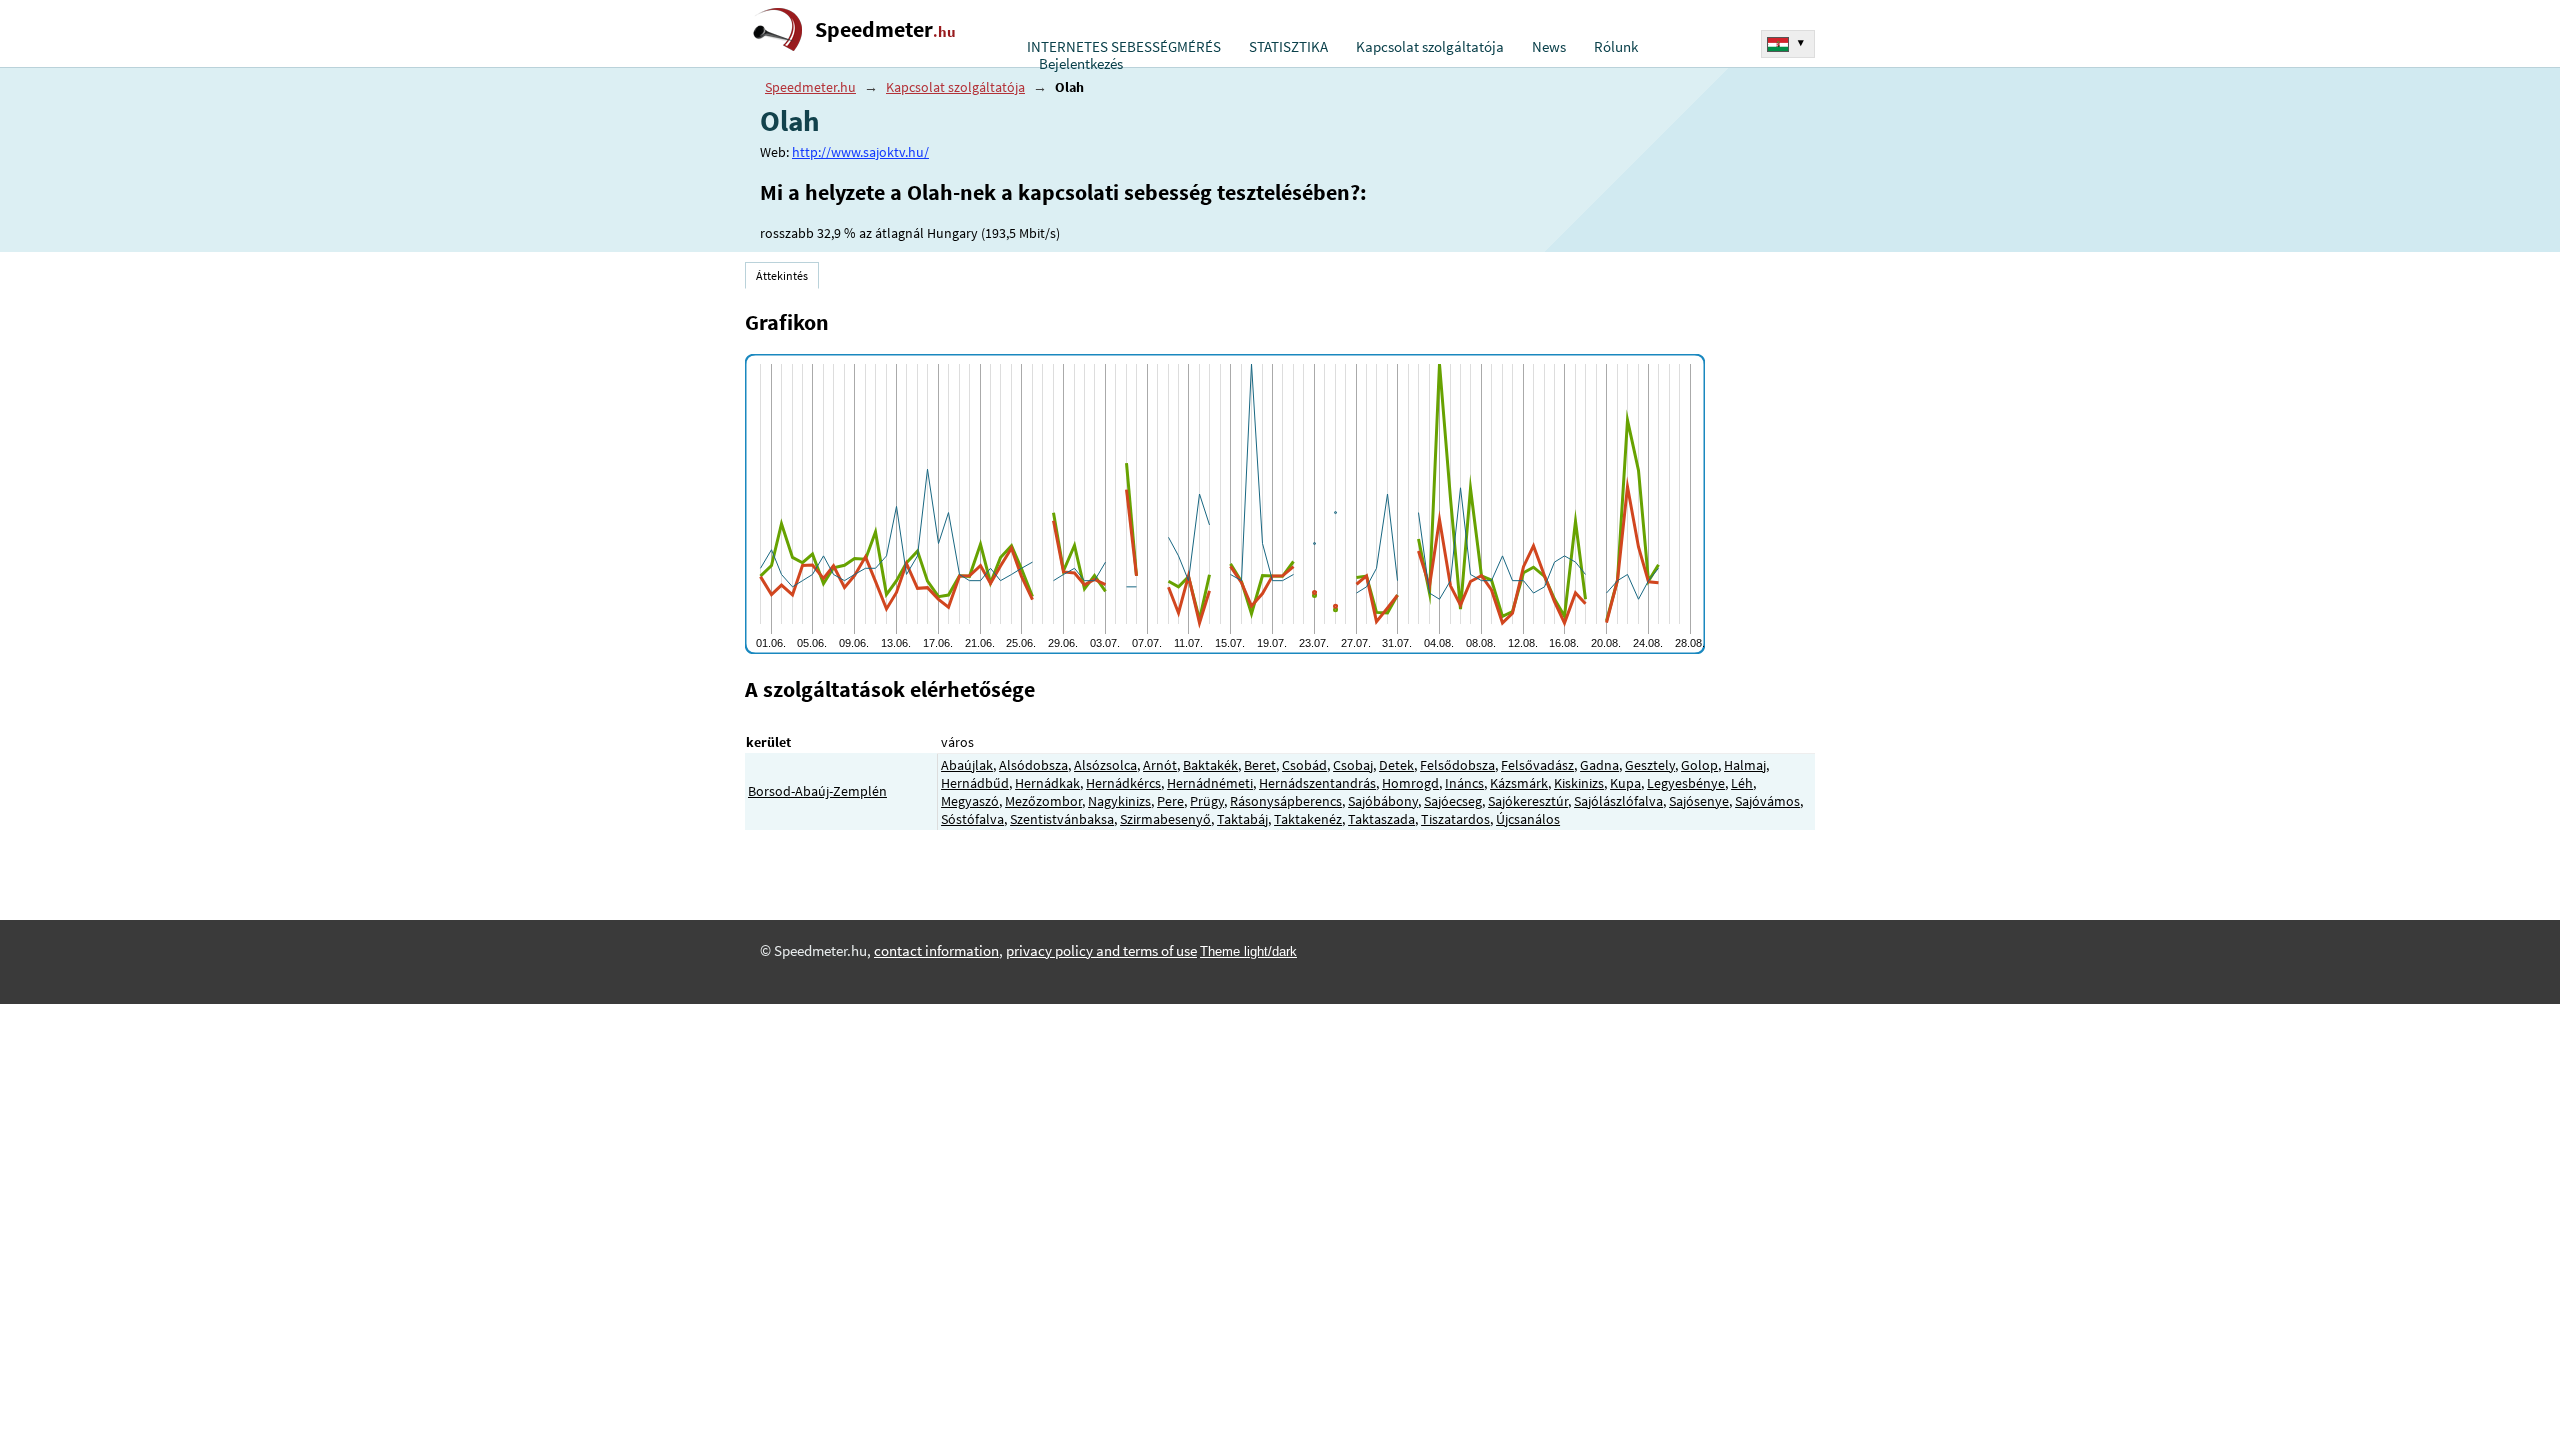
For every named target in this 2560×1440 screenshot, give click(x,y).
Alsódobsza (1033, 765)
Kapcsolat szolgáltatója (1430, 47)
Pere (1170, 801)
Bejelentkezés (1081, 64)
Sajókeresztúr (1528, 801)
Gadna (1599, 765)
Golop (1699, 765)
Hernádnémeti (1210, 783)
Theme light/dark (1248, 951)
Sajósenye (1699, 801)
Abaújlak (967, 765)
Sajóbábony (1383, 801)
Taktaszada (1381, 819)
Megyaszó (970, 801)
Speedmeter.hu (810, 87)
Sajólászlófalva (1618, 801)
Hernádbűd (975, 783)
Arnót (1160, 765)
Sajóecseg (1453, 801)
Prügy (1207, 801)
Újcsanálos (1528, 819)
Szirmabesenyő (1165, 819)
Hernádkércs (1123, 783)
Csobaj (1353, 765)
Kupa (1625, 783)
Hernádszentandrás (1317, 783)
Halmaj (1745, 765)
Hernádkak (1047, 783)
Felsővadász (1537, 765)
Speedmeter (885, 29)
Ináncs (1464, 783)
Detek (1396, 765)
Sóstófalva (972, 819)
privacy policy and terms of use (1101, 951)
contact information (936, 951)
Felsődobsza (1457, 765)
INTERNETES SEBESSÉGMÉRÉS (1124, 47)
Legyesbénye (1686, 783)
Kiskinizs (1579, 783)
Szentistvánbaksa (1062, 819)
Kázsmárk (1519, 783)
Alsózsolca (1105, 765)
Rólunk (1616, 47)
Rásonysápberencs (1286, 801)
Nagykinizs (1119, 801)
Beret (1260, 765)
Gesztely (1650, 765)
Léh (1742, 783)
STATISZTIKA (1288, 47)
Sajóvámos (1767, 801)
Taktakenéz (1308, 819)
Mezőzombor (1043, 801)
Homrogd (1410, 783)
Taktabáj (1242, 819)
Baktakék (1210, 765)
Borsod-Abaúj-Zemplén (817, 791)
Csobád (1304, 765)
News (1549, 47)
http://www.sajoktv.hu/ (860, 152)
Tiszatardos (1455, 819)
